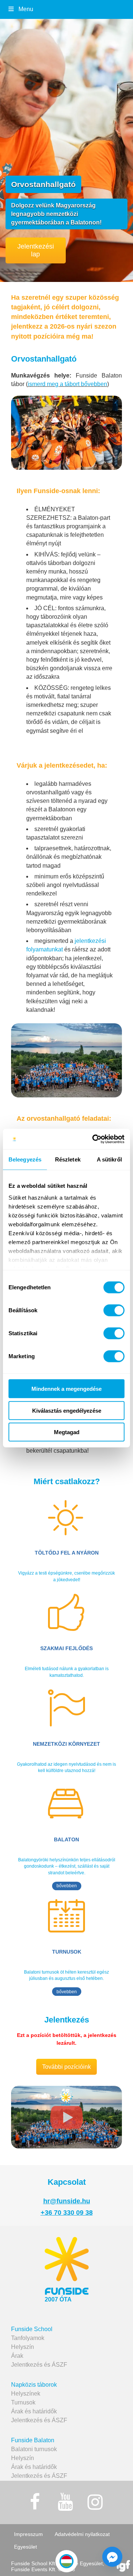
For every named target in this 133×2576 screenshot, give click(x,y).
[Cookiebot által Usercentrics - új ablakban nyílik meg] (94, 1139)
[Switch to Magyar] (66, 2561)
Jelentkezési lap (36, 250)
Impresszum (28, 2534)
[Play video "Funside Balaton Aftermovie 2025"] (66, 2117)
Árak (17, 2356)
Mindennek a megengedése (66, 1389)
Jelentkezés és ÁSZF (39, 2365)
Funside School (32, 2329)
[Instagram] (95, 2502)
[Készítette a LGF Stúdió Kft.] (123, 2567)
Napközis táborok (34, 2385)
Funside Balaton (33, 2440)
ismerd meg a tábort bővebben (67, 384)
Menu (26, 9)
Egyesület (25, 2547)
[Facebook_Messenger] (112, 2557)
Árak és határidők (34, 2411)
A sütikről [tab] (109, 1159)
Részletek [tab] (68, 1159)
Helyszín (23, 2347)
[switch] (114, 1310)
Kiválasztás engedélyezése (67, 1410)
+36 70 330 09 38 (67, 2213)
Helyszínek (26, 2394)
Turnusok (23, 2402)
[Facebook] (35, 2502)
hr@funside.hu (67, 2201)
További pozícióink (66, 2067)
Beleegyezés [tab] (25, 1159)
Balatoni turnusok (34, 2449)
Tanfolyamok (28, 2338)
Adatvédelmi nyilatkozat (82, 2534)
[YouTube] (65, 2502)
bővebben (67, 1886)
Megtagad (67, 1432)
